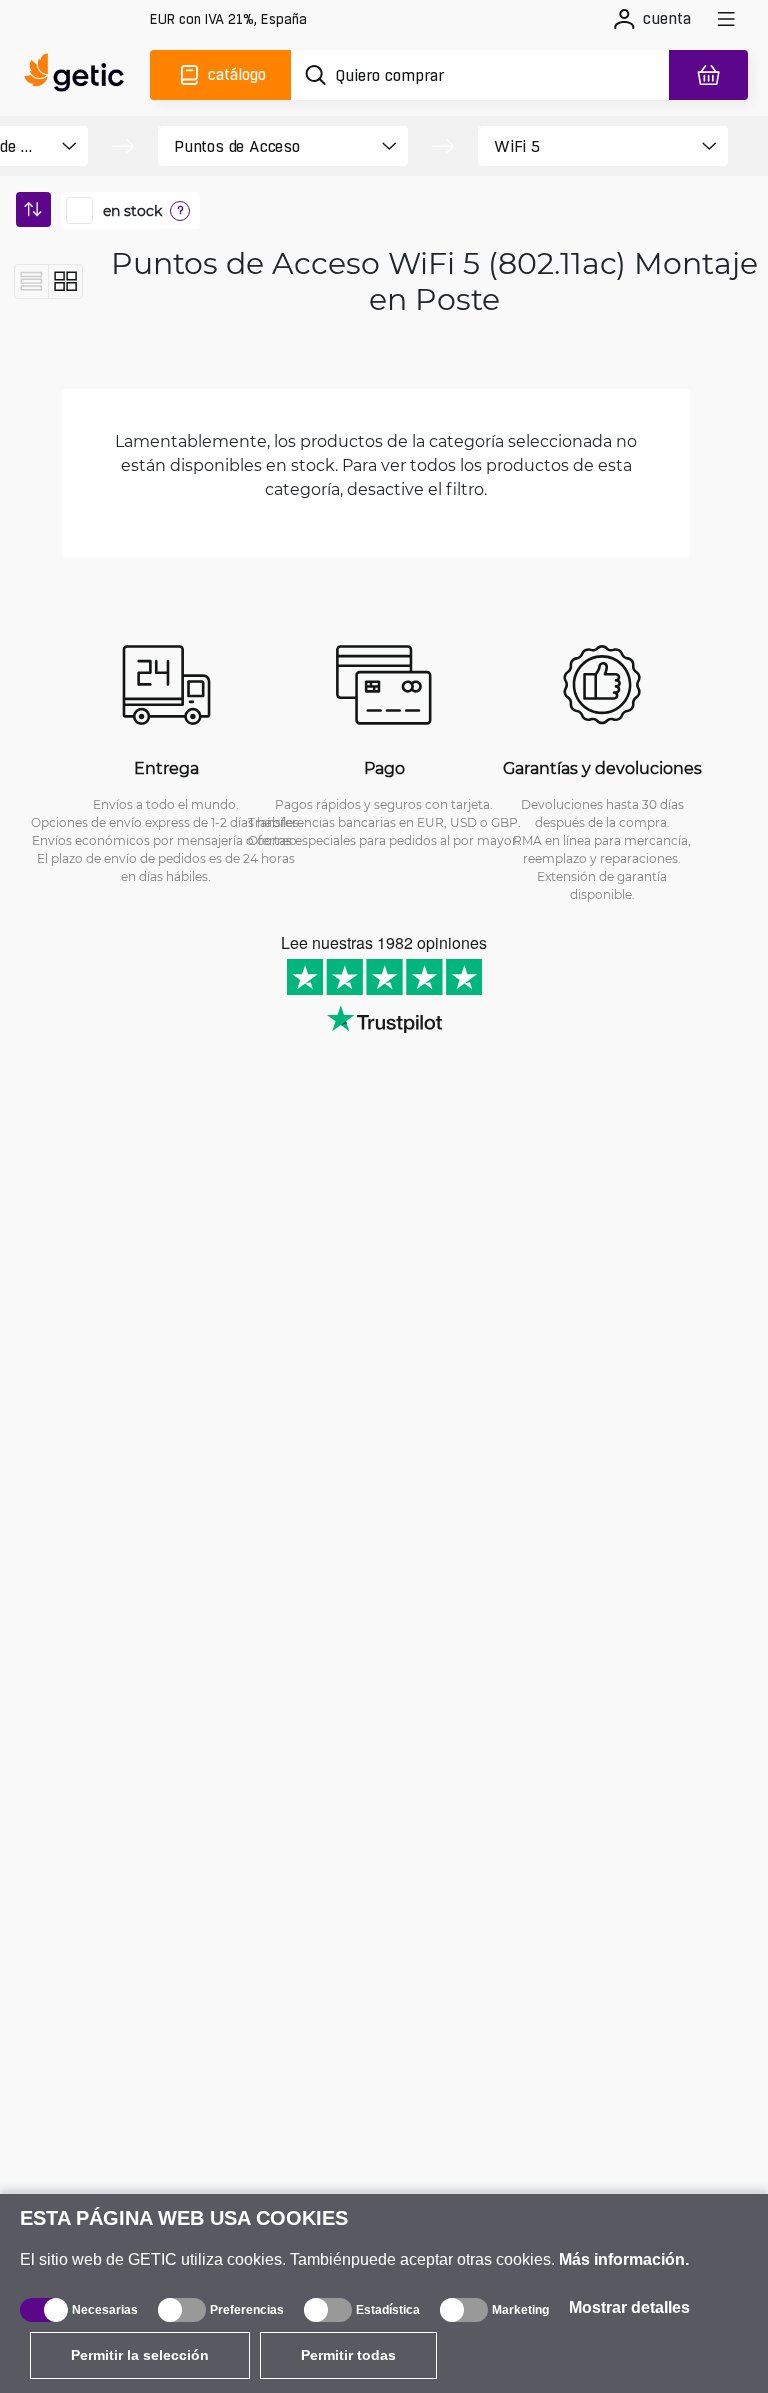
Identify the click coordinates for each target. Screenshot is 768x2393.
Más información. (624, 2259)
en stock (132, 211)
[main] (79, 75)
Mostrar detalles (629, 2307)
